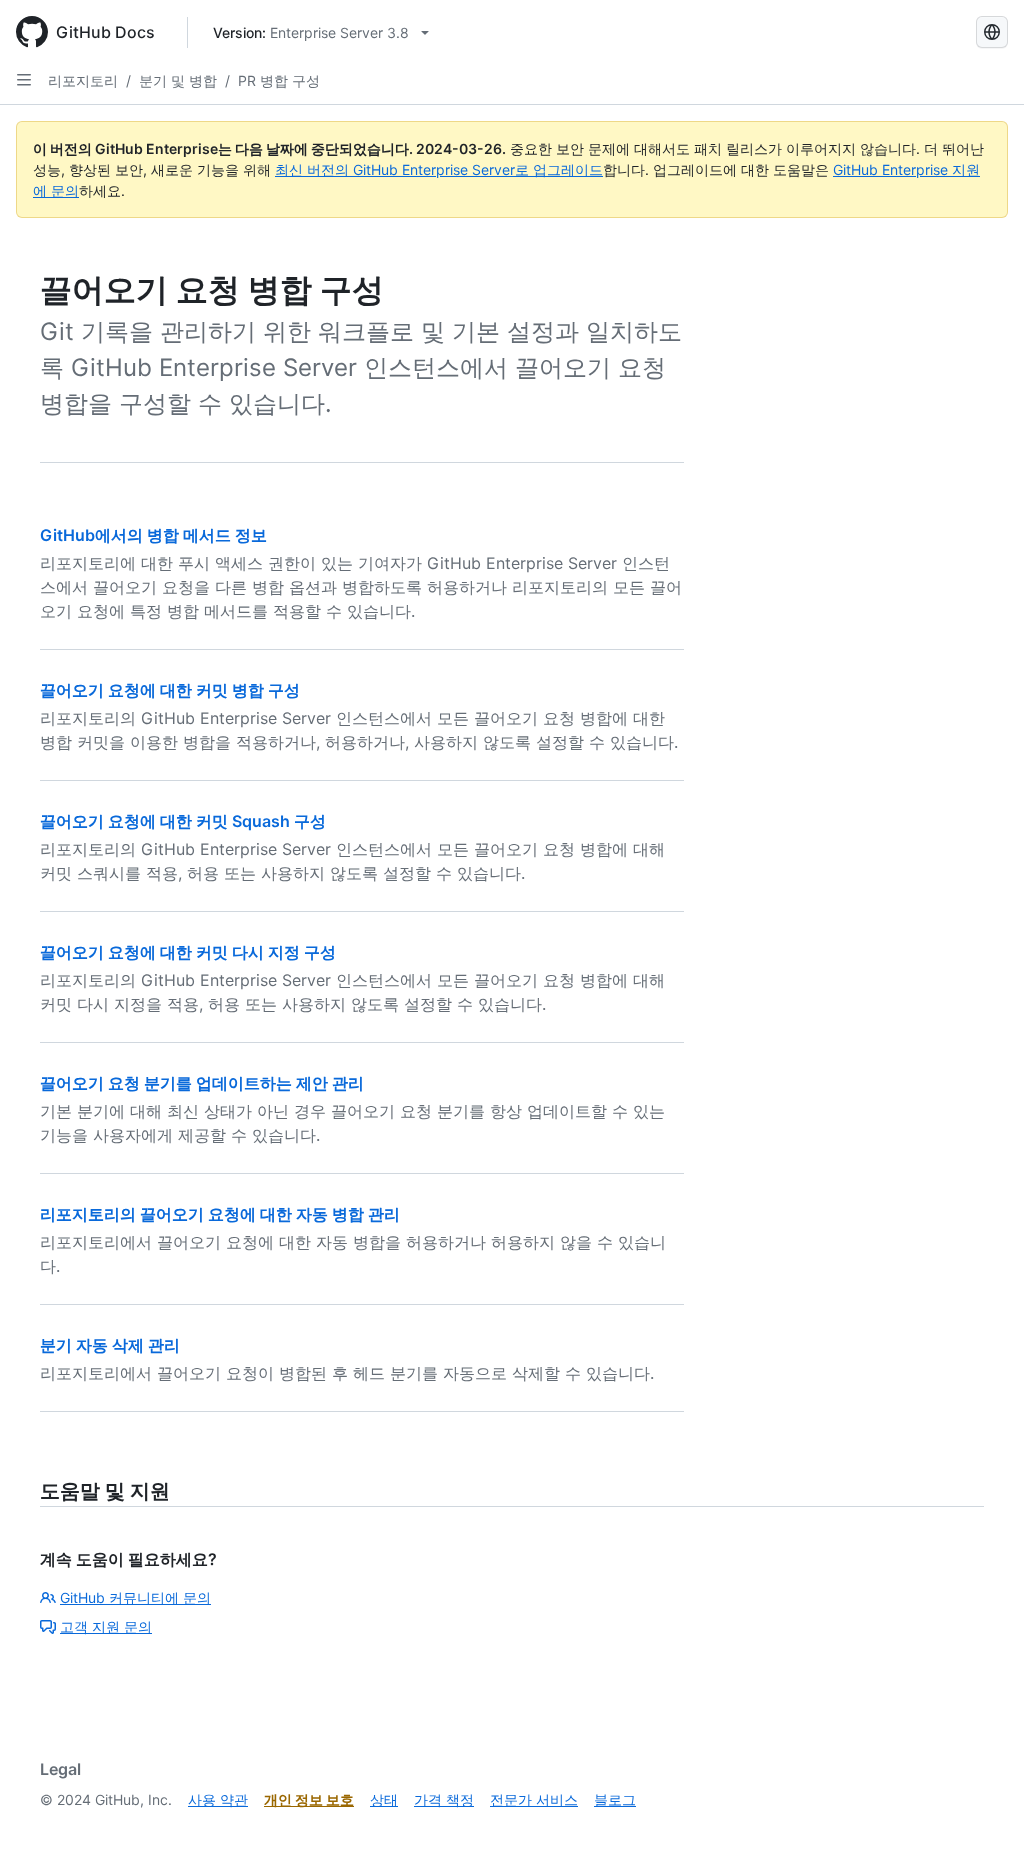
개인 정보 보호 (309, 1799)
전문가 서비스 (534, 1799)
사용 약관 (218, 1799)
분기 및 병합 (178, 80)
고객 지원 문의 (106, 1626)
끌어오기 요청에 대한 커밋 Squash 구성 (183, 821)
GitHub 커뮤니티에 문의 (135, 1597)
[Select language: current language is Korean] (992, 32)
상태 (384, 1799)
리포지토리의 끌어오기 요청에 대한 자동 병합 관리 (220, 1214)
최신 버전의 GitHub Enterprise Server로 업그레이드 (439, 169)
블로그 (615, 1799)
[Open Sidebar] (24, 80)
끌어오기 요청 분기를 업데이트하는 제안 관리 (202, 1083)
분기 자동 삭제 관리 (110, 1345)
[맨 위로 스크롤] (980, 1830)
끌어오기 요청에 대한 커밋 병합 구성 (170, 690)
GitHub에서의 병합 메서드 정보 (153, 535)
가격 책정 (444, 1799)
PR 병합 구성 (279, 80)
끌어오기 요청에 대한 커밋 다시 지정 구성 (188, 952)
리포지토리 (83, 80)
